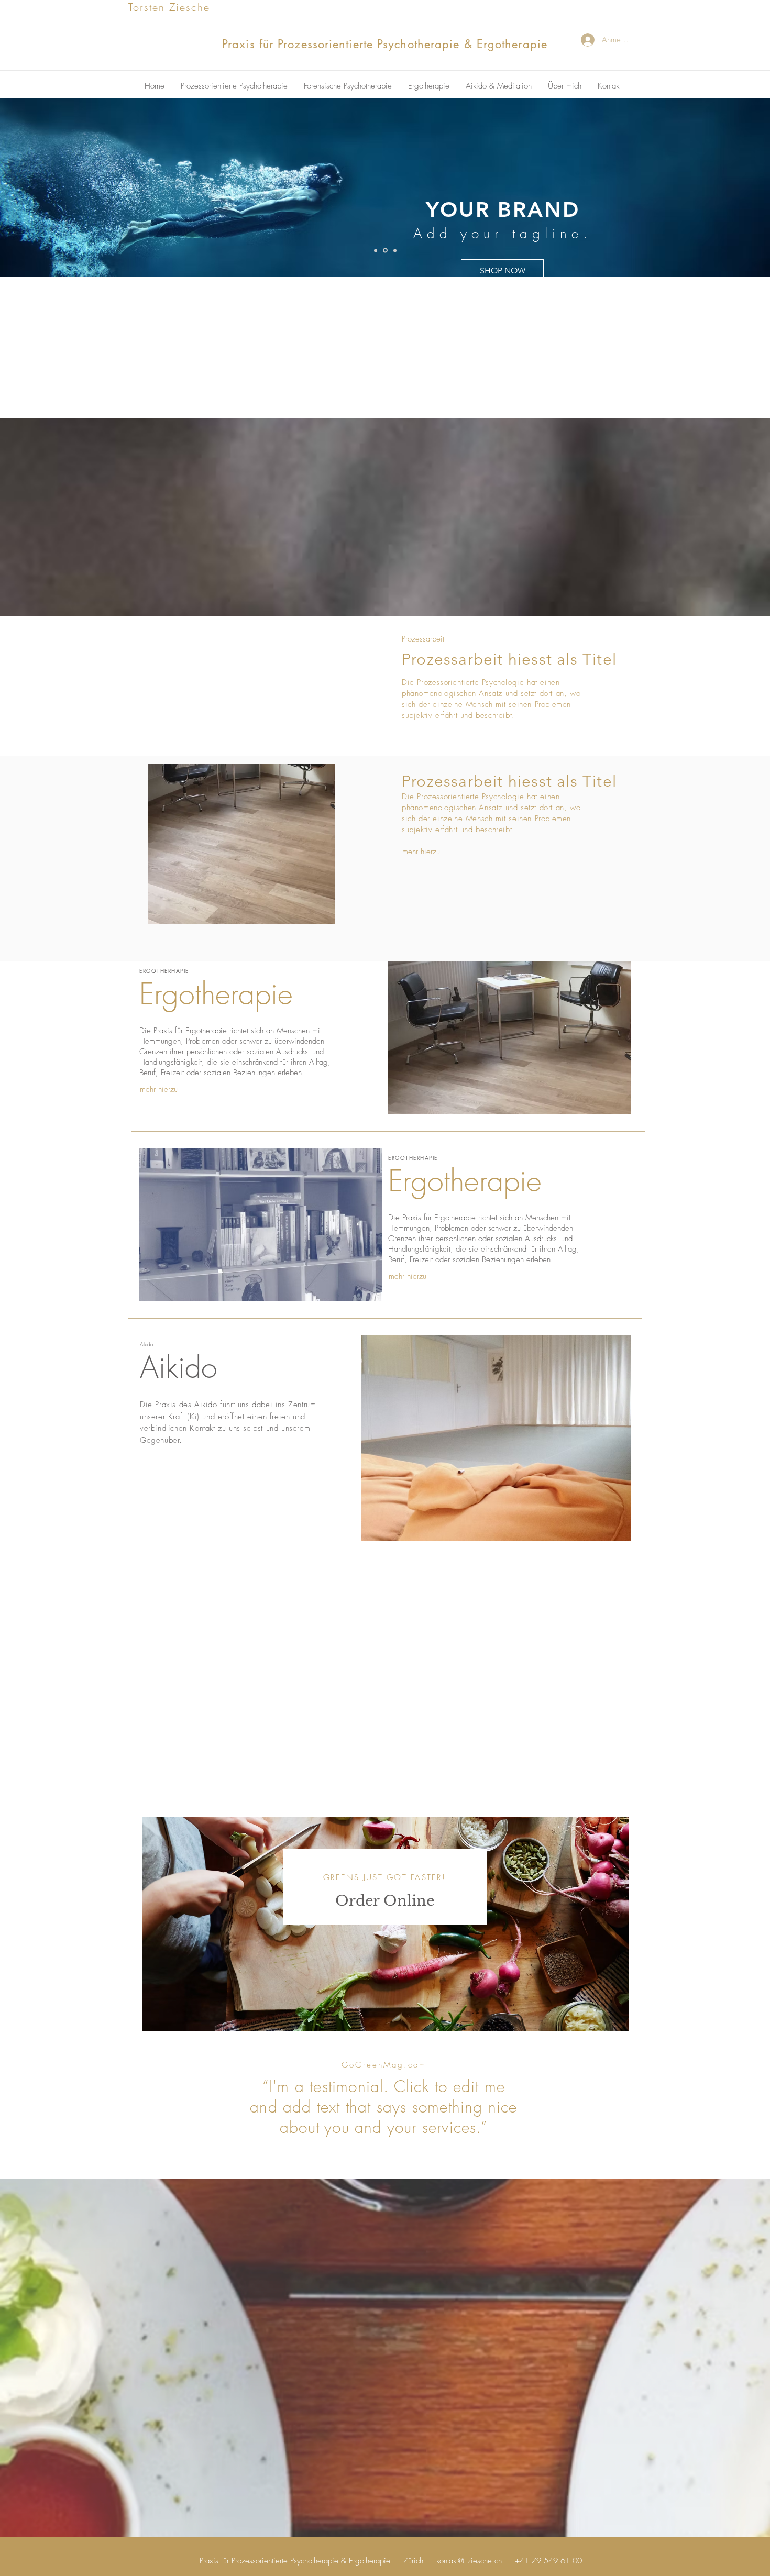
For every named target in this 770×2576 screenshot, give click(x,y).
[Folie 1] (376, 250)
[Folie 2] (384, 250)
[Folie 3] (394, 251)
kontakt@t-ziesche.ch (469, 2561)
